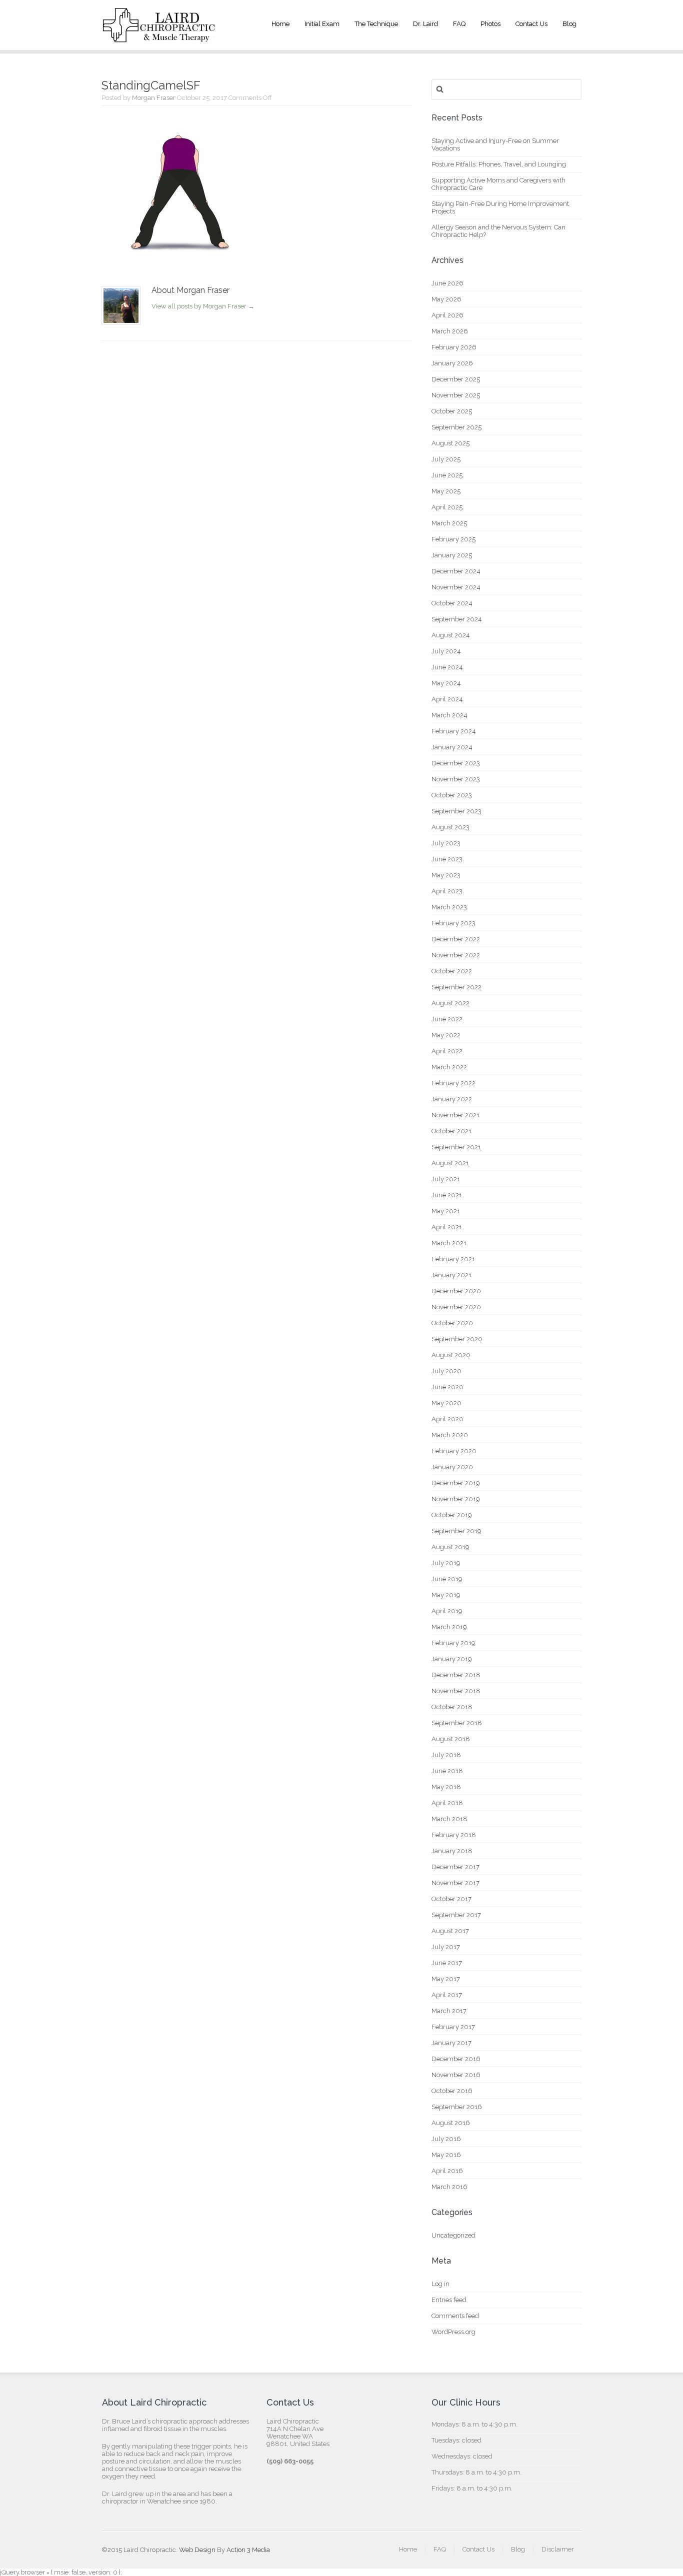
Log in (440, 2284)
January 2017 (451, 2043)
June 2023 (447, 859)
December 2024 (456, 571)
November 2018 (456, 1691)
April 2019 (447, 1611)
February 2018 (454, 1835)
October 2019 (452, 1515)
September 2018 (457, 1723)
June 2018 (447, 1771)
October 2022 (452, 971)
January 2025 (452, 555)
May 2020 (446, 1403)
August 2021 (450, 1163)
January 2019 (452, 1659)
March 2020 (450, 1435)
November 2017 (455, 1883)
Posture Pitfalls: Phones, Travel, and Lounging (499, 164)
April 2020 (447, 1419)
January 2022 (452, 1099)
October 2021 (451, 1131)
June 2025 (447, 475)
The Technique (376, 24)
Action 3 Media (248, 2550)
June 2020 (447, 1387)
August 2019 (450, 1547)
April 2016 (447, 2171)
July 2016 (446, 2139)
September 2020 (457, 1339)
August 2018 (451, 1739)
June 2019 (447, 1579)
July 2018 (446, 1755)
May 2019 (446, 1595)
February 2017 (453, 2027)
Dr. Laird (425, 24)
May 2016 (446, 2155)
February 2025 (453, 539)
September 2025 (456, 427)
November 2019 (456, 1499)
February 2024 (454, 731)
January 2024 (452, 747)
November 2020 (456, 1307)
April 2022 (447, 1051)
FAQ (459, 24)
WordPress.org (453, 2332)
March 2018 (449, 1819)
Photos (490, 24)
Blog (569, 24)
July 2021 (446, 1179)
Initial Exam (322, 24)
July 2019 (446, 1563)
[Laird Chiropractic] (159, 35)
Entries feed (449, 2300)
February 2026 (454, 347)
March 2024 (449, 715)
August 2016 (451, 2123)
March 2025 (449, 523)
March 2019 (449, 1627)
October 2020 (452, 1323)
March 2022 (449, 1067)
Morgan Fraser (154, 98)
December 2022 (456, 939)
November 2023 (456, 779)
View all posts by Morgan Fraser (203, 306)
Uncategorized (453, 2235)
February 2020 (454, 1451)
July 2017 (446, 1947)
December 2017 (455, 1867)
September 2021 (456, 1147)
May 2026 (446, 299)
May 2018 (446, 1787)
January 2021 (451, 1275)
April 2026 (447, 315)
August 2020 (451, 1355)
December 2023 (456, 763)
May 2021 (446, 1211)
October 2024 (452, 603)
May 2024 (446, 683)
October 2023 (452, 795)
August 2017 (450, 1931)
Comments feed (455, 2316)
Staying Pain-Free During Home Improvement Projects (500, 207)
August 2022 (450, 1003)
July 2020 (446, 1371)
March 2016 (449, 2187)
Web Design (197, 2550)
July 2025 (446, 459)
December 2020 (456, 1291)
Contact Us (531, 24)
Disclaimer (558, 2549)
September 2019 (456, 1531)
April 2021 (447, 1227)
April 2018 (447, 1803)
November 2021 (455, 1115)
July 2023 (446, 843)
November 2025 (456, 395)
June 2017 (447, 1963)
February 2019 (453, 1643)
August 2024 (451, 635)
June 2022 (447, 1019)
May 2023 (446, 875)
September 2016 (457, 2107)
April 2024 (447, 699)
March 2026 (450, 331)
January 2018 (452, 1851)
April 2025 (447, 507)
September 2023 (456, 811)
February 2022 (453, 1083)
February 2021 (453, 1259)
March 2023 (449, 907)
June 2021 (447, 1195)
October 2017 (451, 1899)
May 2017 (446, 1979)
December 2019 (456, 1483)
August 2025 (450, 443)
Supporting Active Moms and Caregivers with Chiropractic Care (498, 184)
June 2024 (447, 667)
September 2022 (456, 987)
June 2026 (447, 283)
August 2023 (450, 827)
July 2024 (446, 651)
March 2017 (449, 2011)
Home (280, 24)
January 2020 (452, 1467)
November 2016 (456, 2075)
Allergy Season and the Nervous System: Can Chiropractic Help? (498, 231)
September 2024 (457, 619)
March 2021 (449, 1243)
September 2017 (456, 1915)
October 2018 (452, 1707)
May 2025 (446, 491)
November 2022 (456, 955)
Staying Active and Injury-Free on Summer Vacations (495, 144)
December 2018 (456, 1675)
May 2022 (446, 1035)
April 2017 (447, 1995)
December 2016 (456, 2059)
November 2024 (456, 587)
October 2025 (452, 411)
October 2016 (452, 2091)
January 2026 (452, 363)
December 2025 (456, 379)
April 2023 (447, 891)
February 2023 (453, 923)
